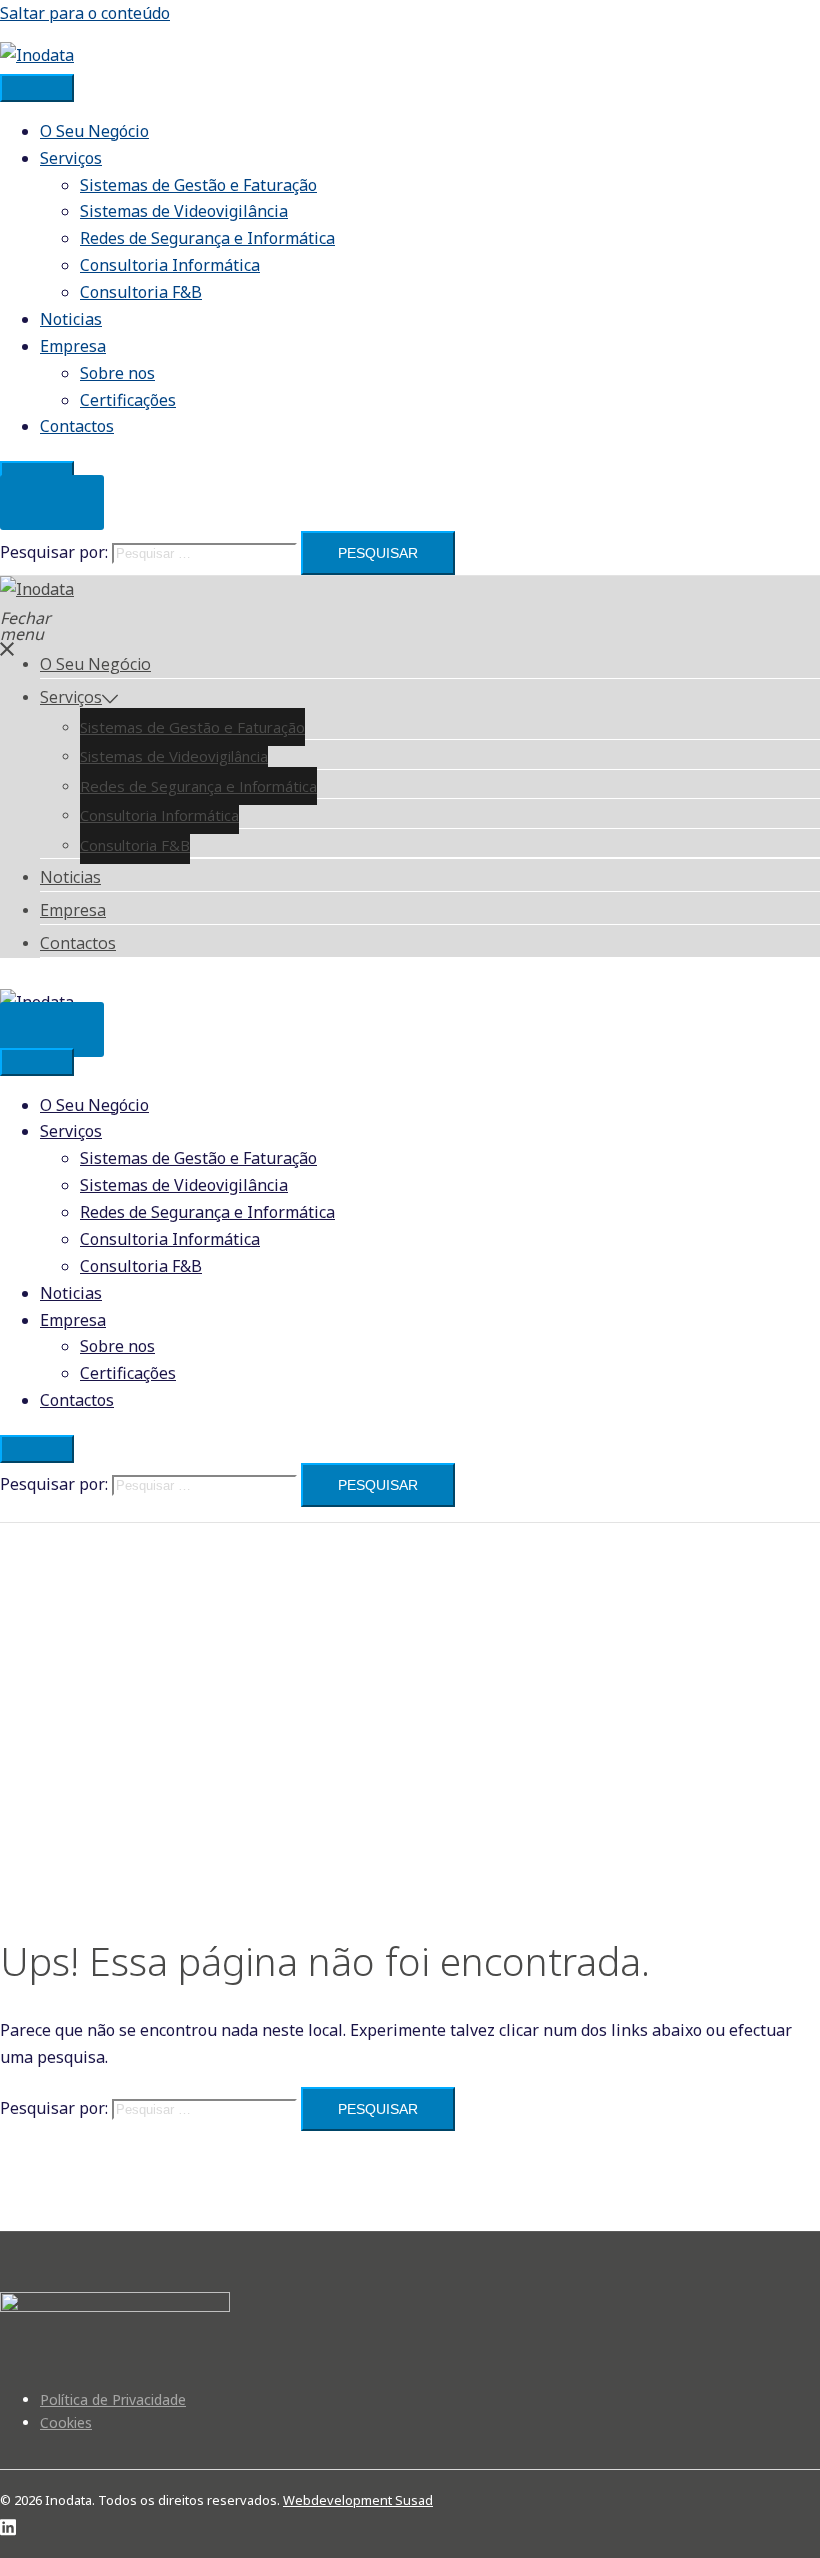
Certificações (128, 400)
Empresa (73, 346)
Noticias (71, 319)
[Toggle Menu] (37, 88)
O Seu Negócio (94, 131)
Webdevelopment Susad (358, 2500)
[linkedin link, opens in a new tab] (8, 2524)
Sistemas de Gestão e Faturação (198, 185)
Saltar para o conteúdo (85, 13)
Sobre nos (117, 373)
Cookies (66, 2422)
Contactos (77, 426)
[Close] (37, 1449)
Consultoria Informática (170, 265)
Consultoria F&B (141, 292)
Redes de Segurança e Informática (207, 238)
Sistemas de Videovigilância (184, 211)
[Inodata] (37, 55)
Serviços (71, 158)
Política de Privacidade (113, 2399)
